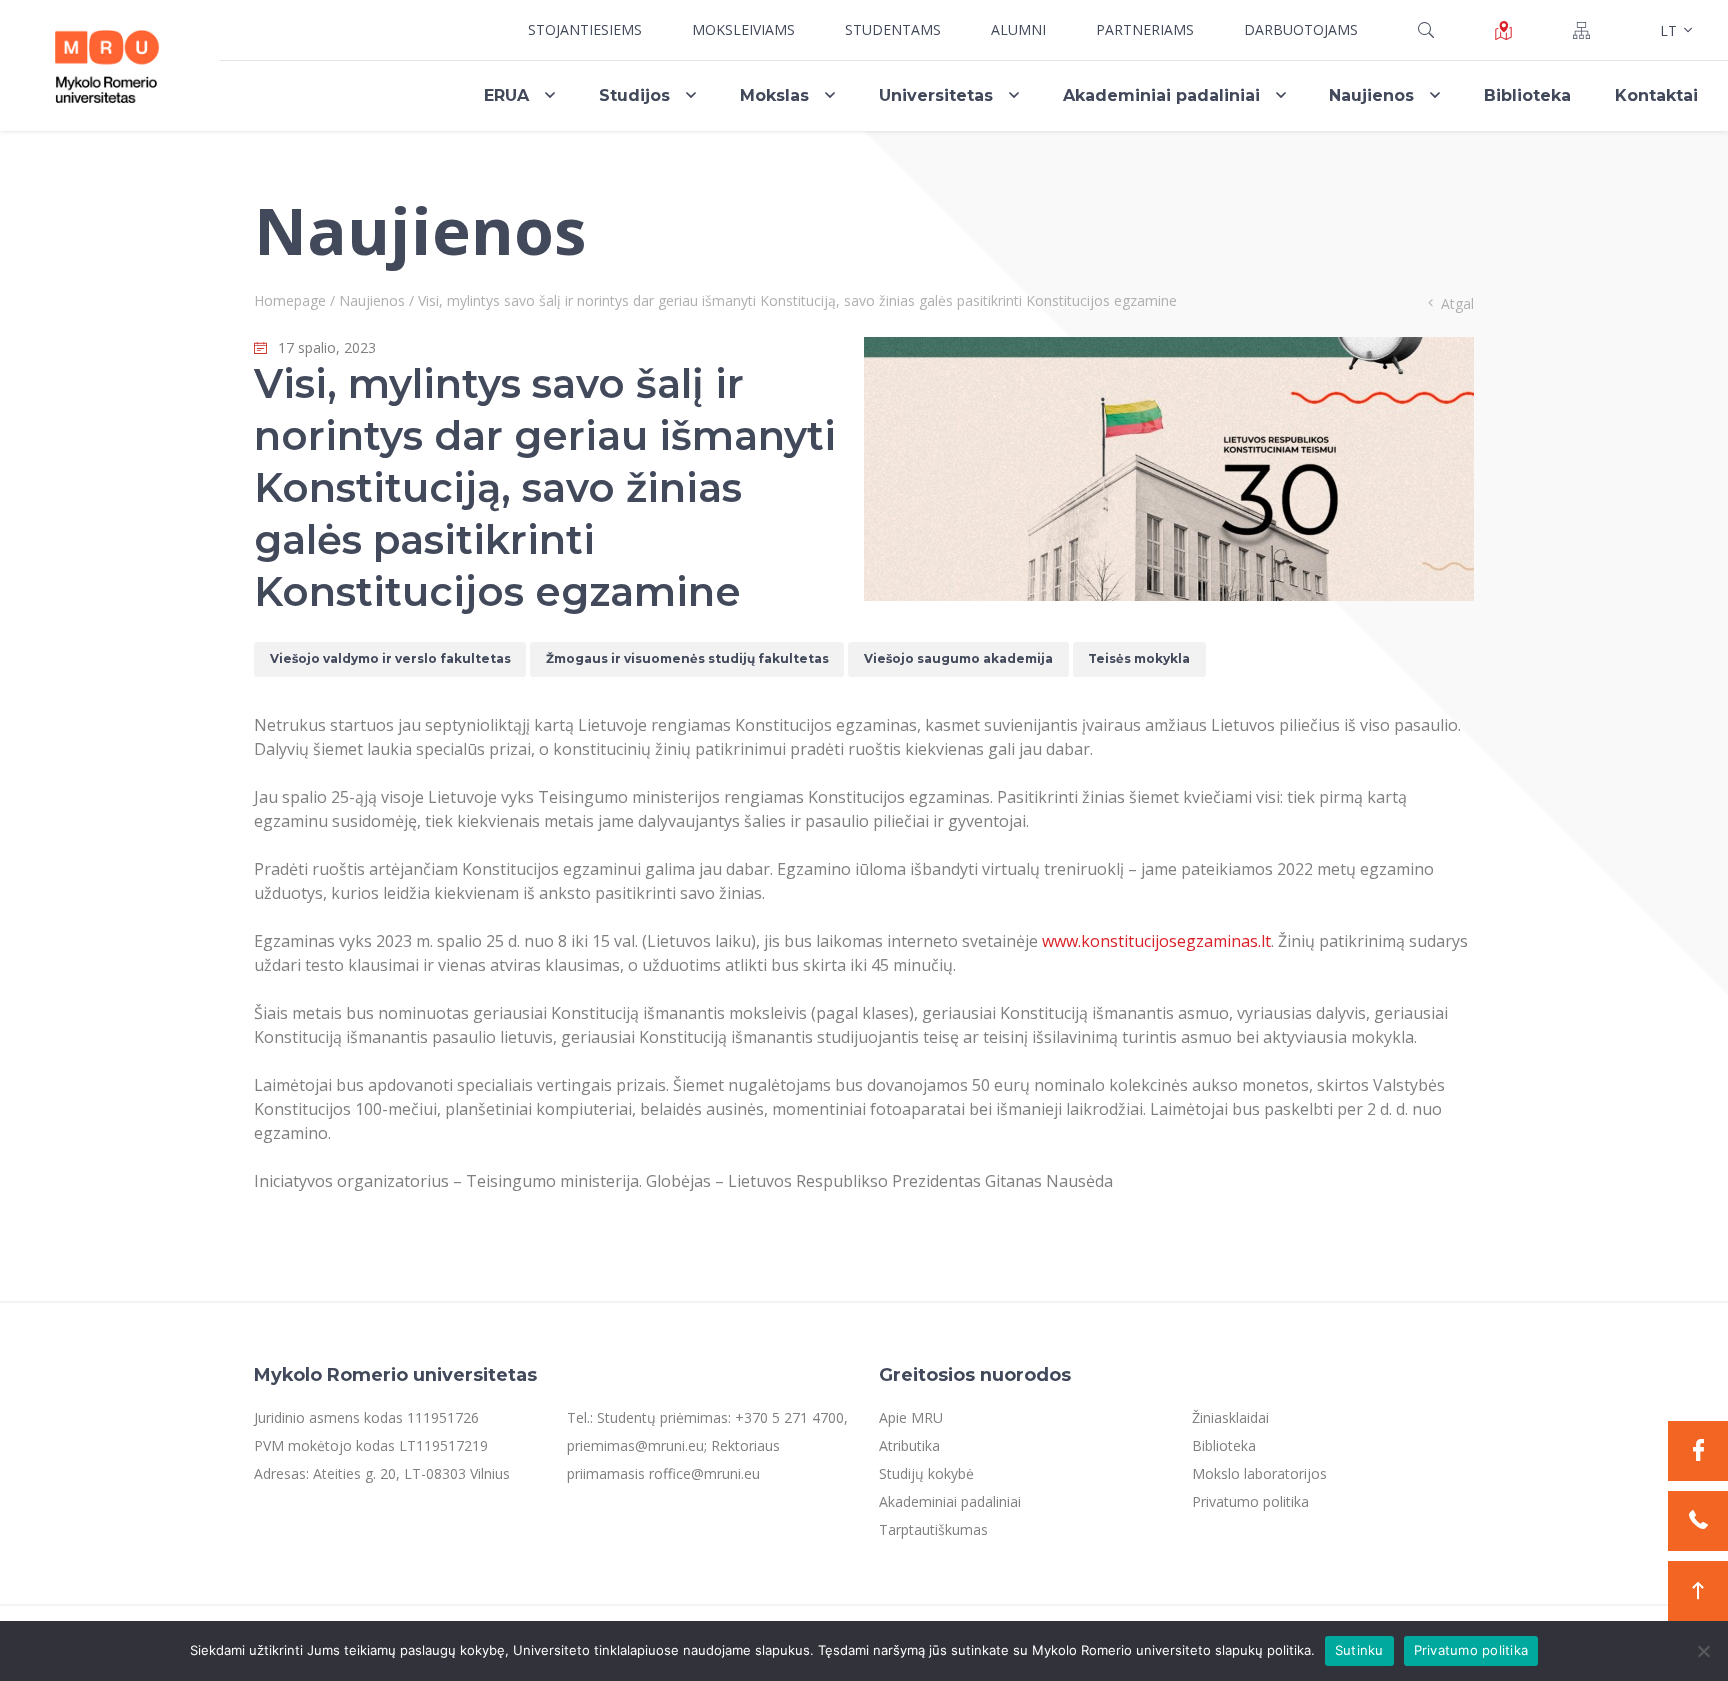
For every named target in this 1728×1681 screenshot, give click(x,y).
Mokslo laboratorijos (1259, 1473)
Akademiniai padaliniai (1161, 95)
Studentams (893, 29)
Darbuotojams (1301, 29)
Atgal (1457, 303)
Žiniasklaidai (1230, 1417)
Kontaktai (1656, 95)
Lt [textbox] (1668, 30)
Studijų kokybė (926, 1473)
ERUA (506, 95)
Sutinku (1359, 1650)
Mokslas (774, 95)
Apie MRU (911, 1417)
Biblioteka (1527, 95)
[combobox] (1674, 30)
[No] (1703, 1651)
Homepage (290, 300)
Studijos (634, 95)
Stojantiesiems (585, 29)
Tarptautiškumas (933, 1529)
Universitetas (936, 95)
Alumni (1018, 29)
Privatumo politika (1250, 1501)
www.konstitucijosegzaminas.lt (1156, 941)
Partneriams (1145, 29)
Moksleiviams (743, 29)
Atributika (909, 1445)
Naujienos (1371, 95)
